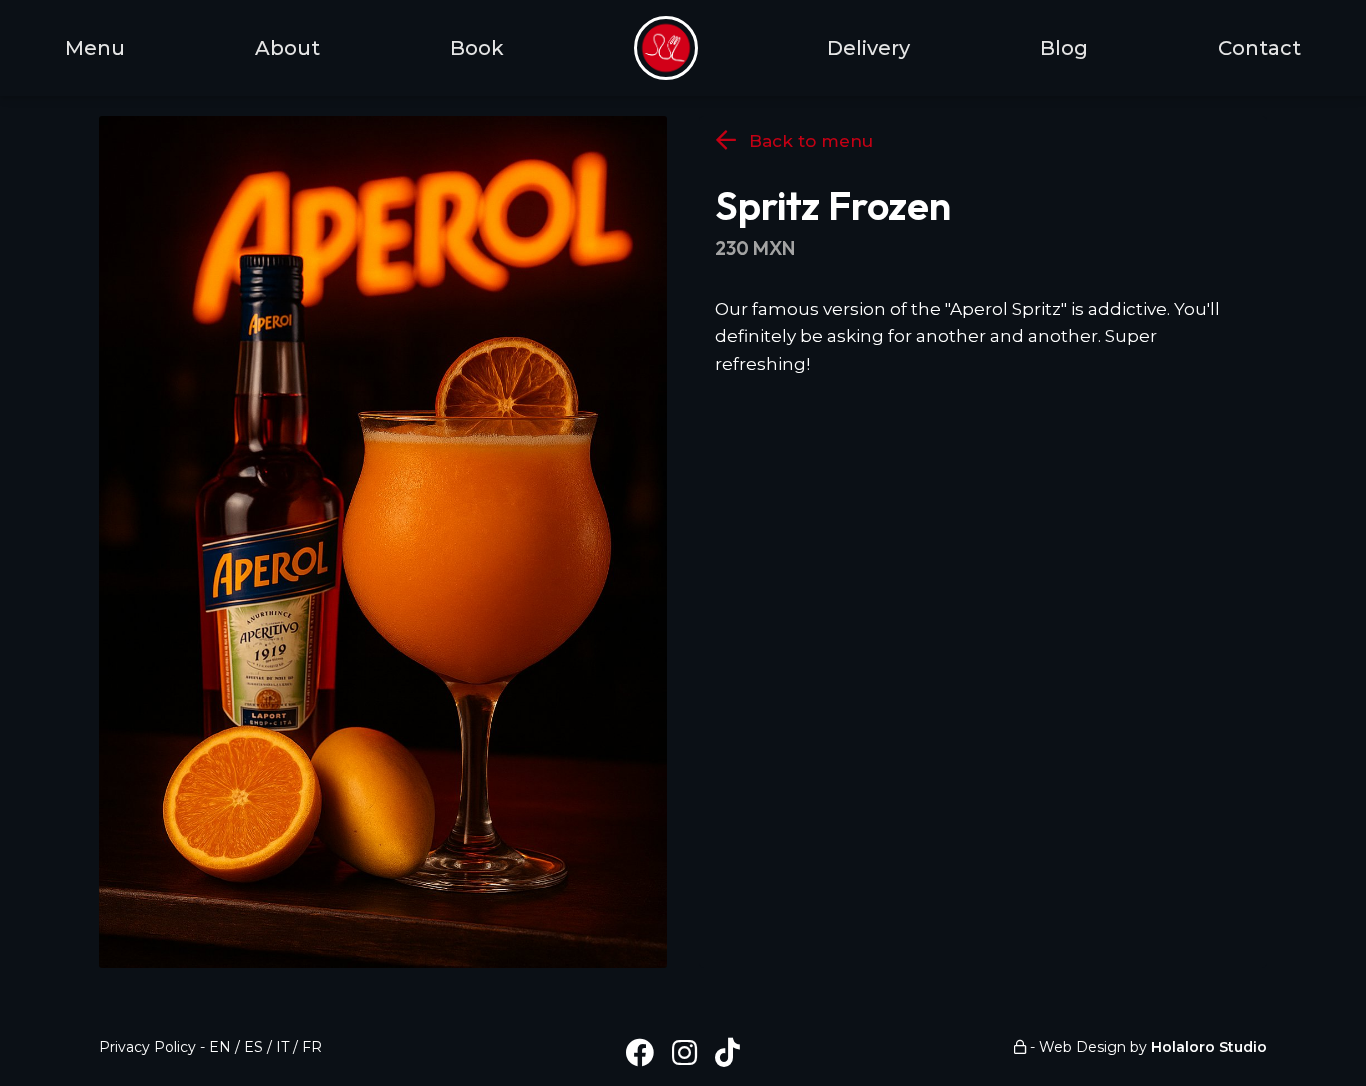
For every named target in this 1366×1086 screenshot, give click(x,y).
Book (477, 48)
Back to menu (808, 141)
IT (282, 1047)
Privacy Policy (147, 1047)
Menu (95, 48)
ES (253, 1047)
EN (220, 1047)
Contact (1259, 48)
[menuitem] (666, 48)
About (287, 48)
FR (312, 1047)
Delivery (868, 48)
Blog (1064, 48)
